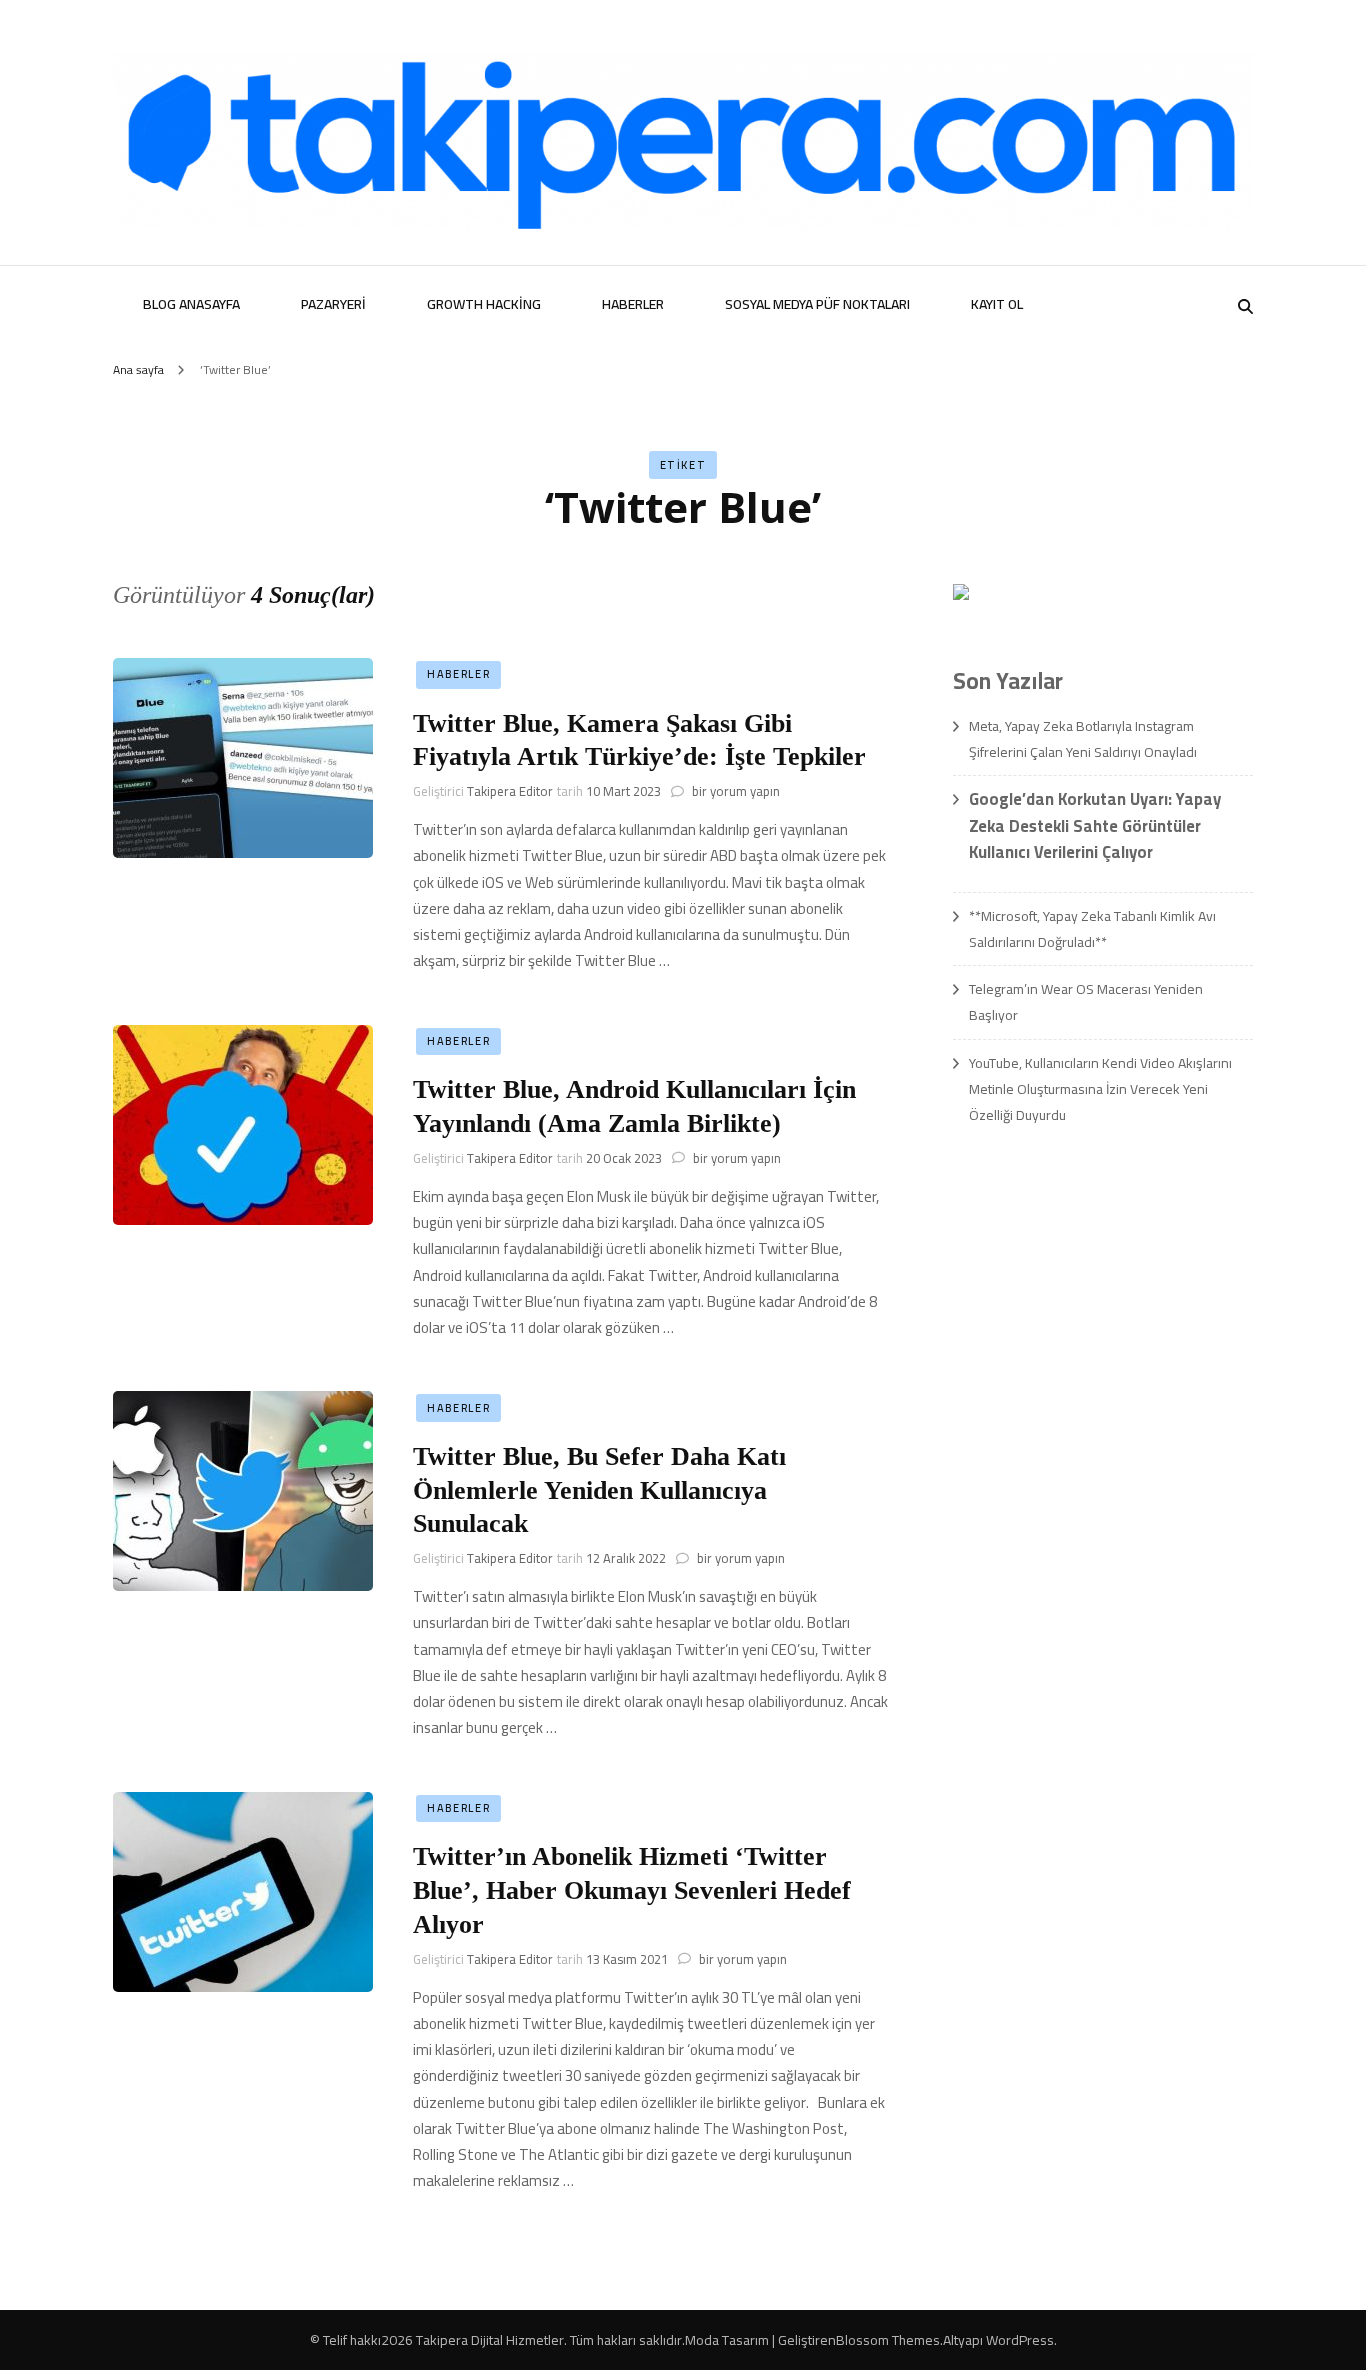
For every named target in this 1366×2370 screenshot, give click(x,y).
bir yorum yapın (734, 791)
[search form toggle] (1245, 306)
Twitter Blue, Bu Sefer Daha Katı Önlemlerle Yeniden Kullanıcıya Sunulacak (599, 1490)
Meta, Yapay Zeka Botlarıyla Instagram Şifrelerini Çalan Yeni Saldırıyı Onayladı (1083, 739)
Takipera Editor (510, 791)
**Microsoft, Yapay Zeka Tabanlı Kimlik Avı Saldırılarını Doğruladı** (1092, 929)
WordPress (1020, 2340)
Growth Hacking (484, 304)
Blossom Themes (888, 2340)
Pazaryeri (333, 304)
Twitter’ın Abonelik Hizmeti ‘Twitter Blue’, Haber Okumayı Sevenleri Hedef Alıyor (632, 1890)
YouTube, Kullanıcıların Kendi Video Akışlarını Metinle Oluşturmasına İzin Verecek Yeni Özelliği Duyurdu (1100, 1089)
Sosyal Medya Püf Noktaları (817, 304)
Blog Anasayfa (191, 304)
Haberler (633, 304)
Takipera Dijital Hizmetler (490, 2340)
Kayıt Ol (997, 304)
